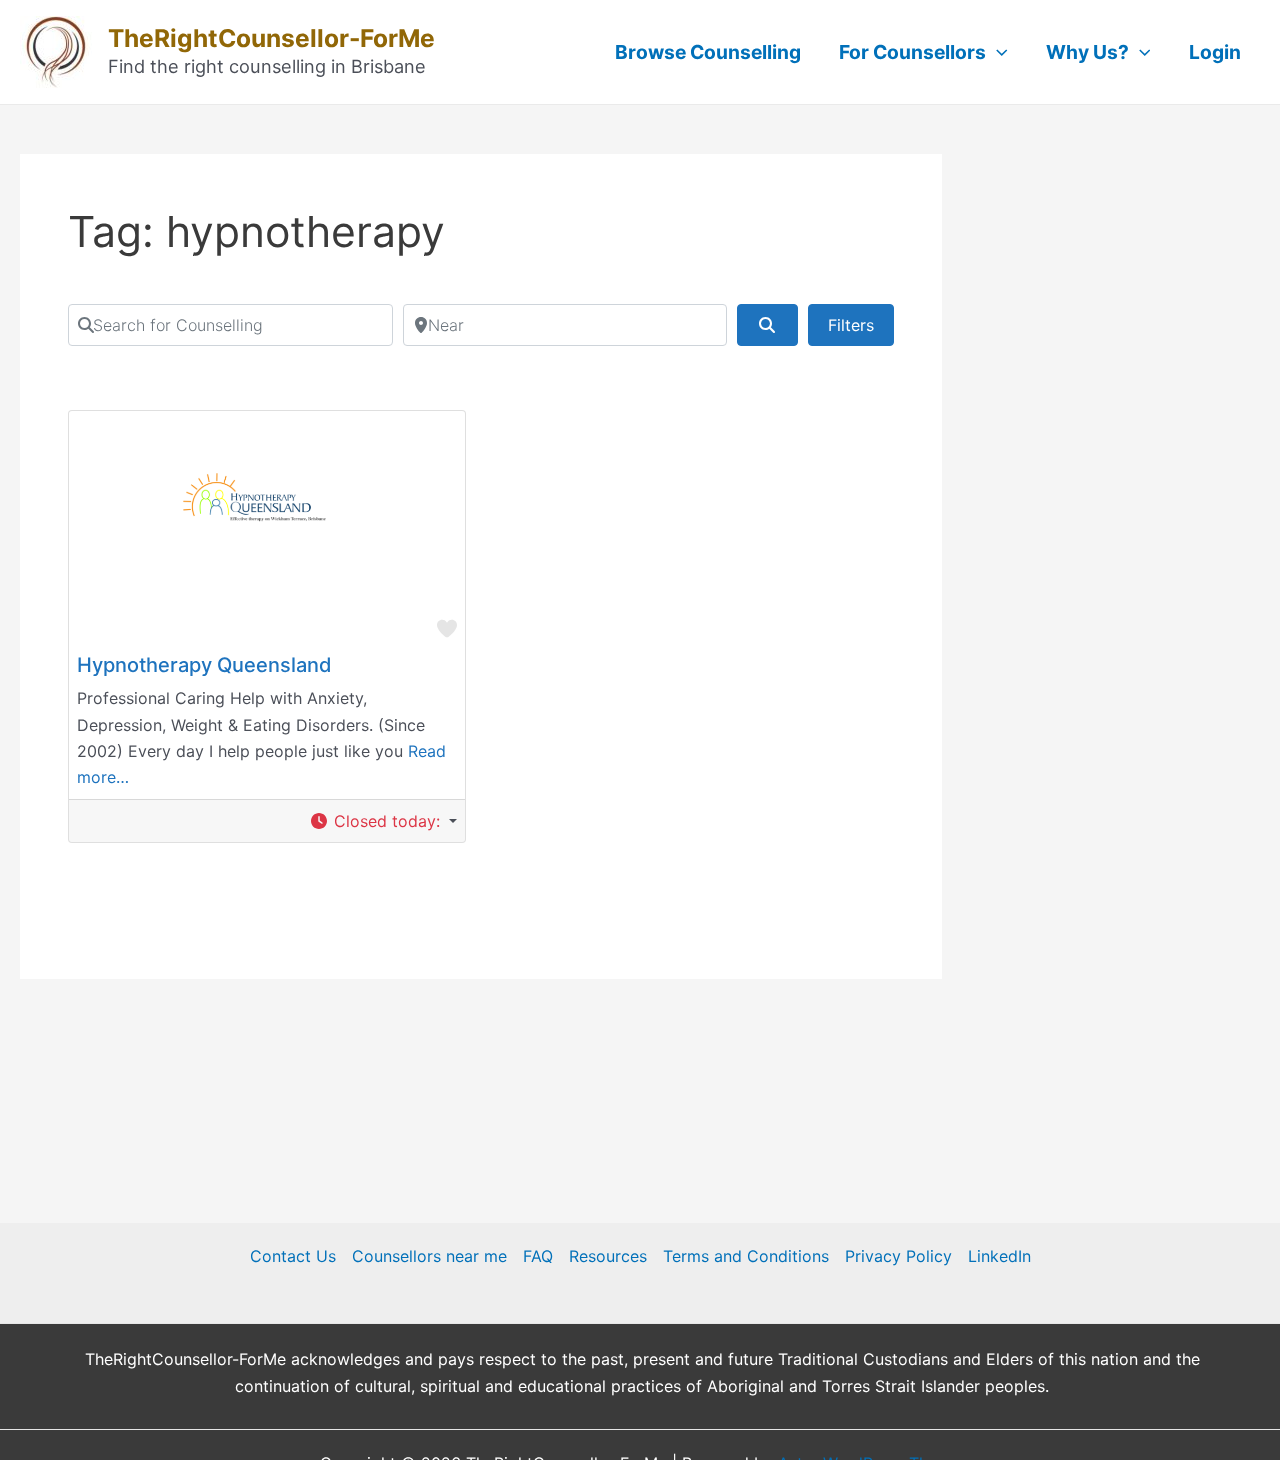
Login (1215, 52)
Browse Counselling (708, 52)
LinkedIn (999, 1256)
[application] (997, 52)
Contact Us (293, 1256)
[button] (383, 821)
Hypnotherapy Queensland (204, 665)
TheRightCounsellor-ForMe (271, 38)
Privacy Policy (898, 1256)
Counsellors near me (429, 1256)
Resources (608, 1256)
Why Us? (1087, 52)
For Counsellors (912, 52)
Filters (851, 325)
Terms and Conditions (746, 1256)
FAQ (538, 1256)
